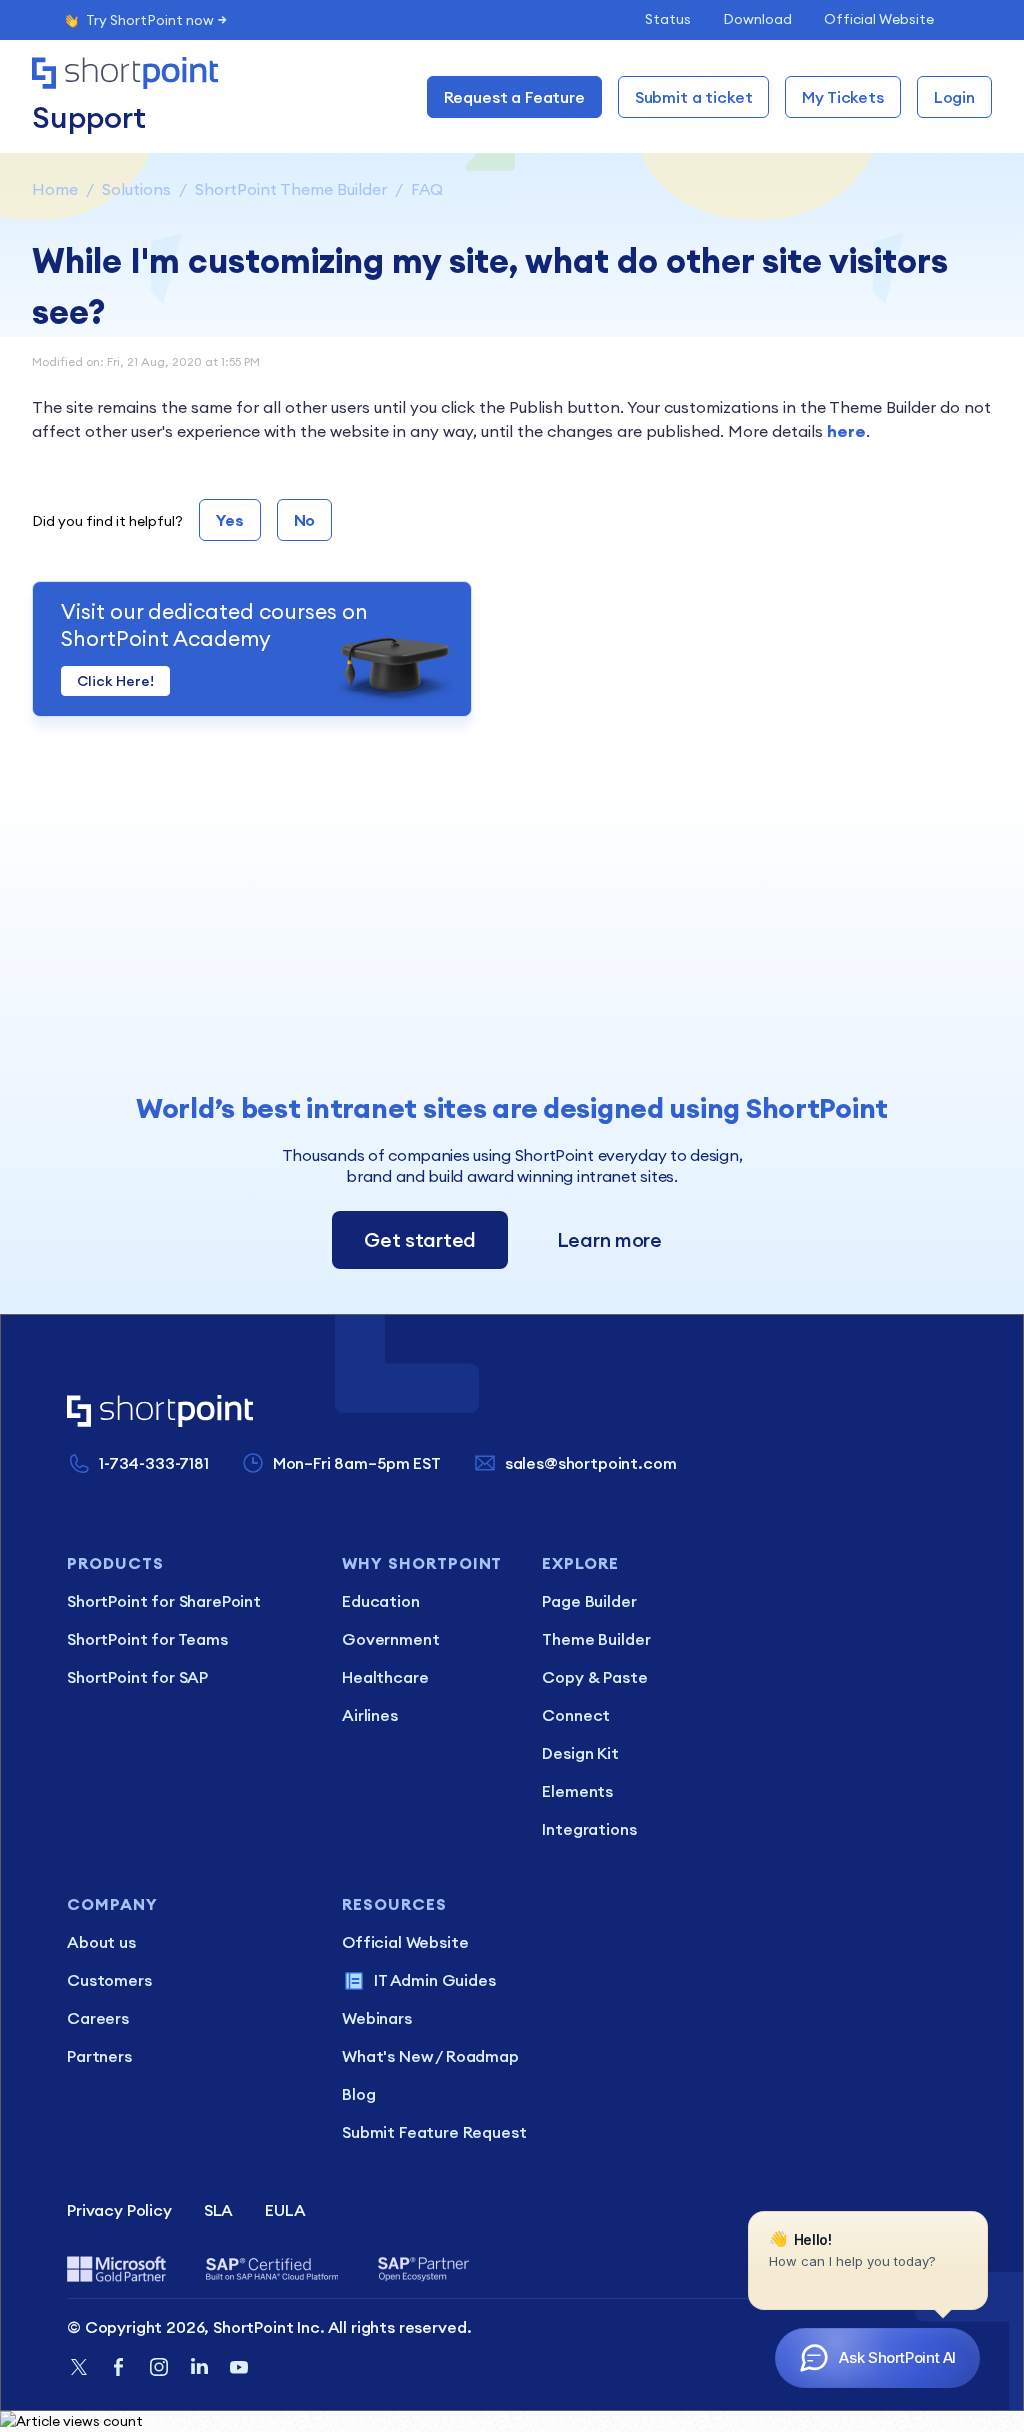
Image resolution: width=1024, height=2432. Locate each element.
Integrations (589, 1829)
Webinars (377, 2018)
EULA (285, 2210)
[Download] (475, 980)
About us (101, 1942)
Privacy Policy (119, 2210)
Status (668, 19)
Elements (577, 1791)
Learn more (609, 1239)
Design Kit (580, 1753)
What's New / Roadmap (430, 2056)
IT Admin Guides (435, 1980)
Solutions (136, 189)
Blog (358, 2094)
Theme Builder (596, 1639)
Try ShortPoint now (150, 20)
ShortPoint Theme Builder (291, 189)
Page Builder (589, 1601)
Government (390, 1639)
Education (381, 1601)
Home (55, 189)
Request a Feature (514, 97)
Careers (98, 2018)
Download (757, 19)
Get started (420, 1239)
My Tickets (842, 97)
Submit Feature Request (434, 2132)
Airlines (370, 1715)
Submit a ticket (694, 97)
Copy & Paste (594, 1677)
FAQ (427, 189)
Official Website (879, 19)
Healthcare (385, 1677)
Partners (99, 2056)
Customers (109, 1980)
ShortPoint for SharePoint (164, 1601)
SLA (219, 2210)
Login (954, 97)
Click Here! (115, 681)
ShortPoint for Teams (147, 1639)
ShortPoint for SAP (137, 1677)
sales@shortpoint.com (591, 1463)
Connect (576, 1715)
